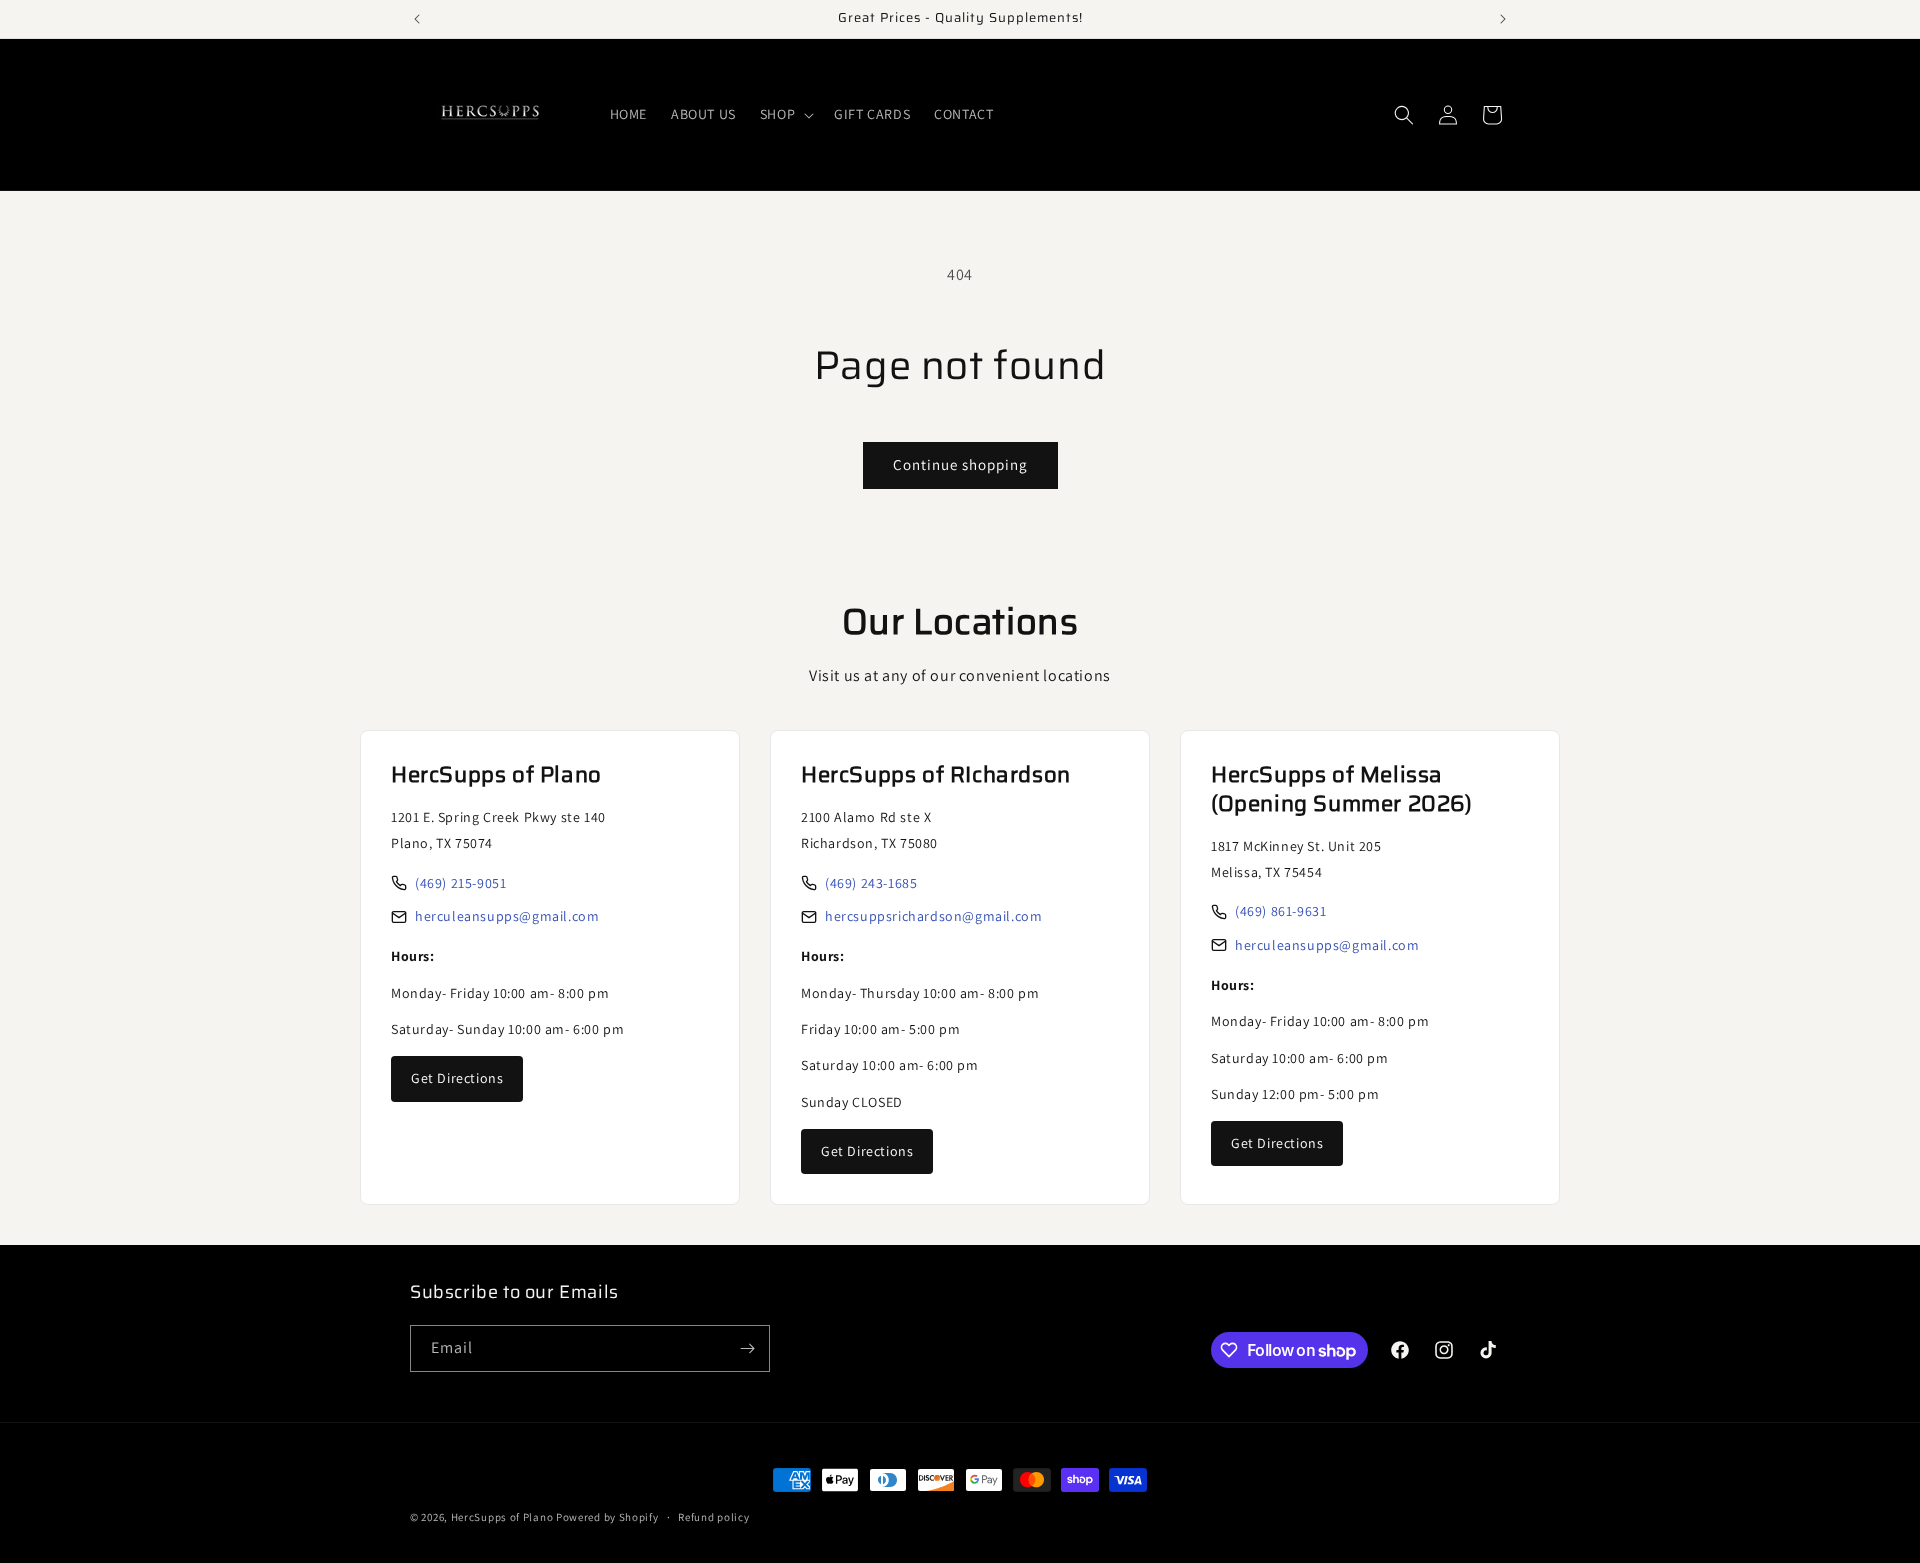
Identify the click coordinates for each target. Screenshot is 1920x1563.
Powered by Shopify (607, 1517)
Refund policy (713, 1517)
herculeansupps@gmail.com (507, 916)
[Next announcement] (1503, 19)
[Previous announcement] (417, 19)
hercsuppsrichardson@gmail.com (933, 916)
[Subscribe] (747, 1348)
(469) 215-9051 (460, 883)
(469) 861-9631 (1280, 911)
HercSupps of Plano (502, 1517)
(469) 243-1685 (871, 883)
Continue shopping (960, 464)
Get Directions (457, 1078)
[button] (785, 114)
